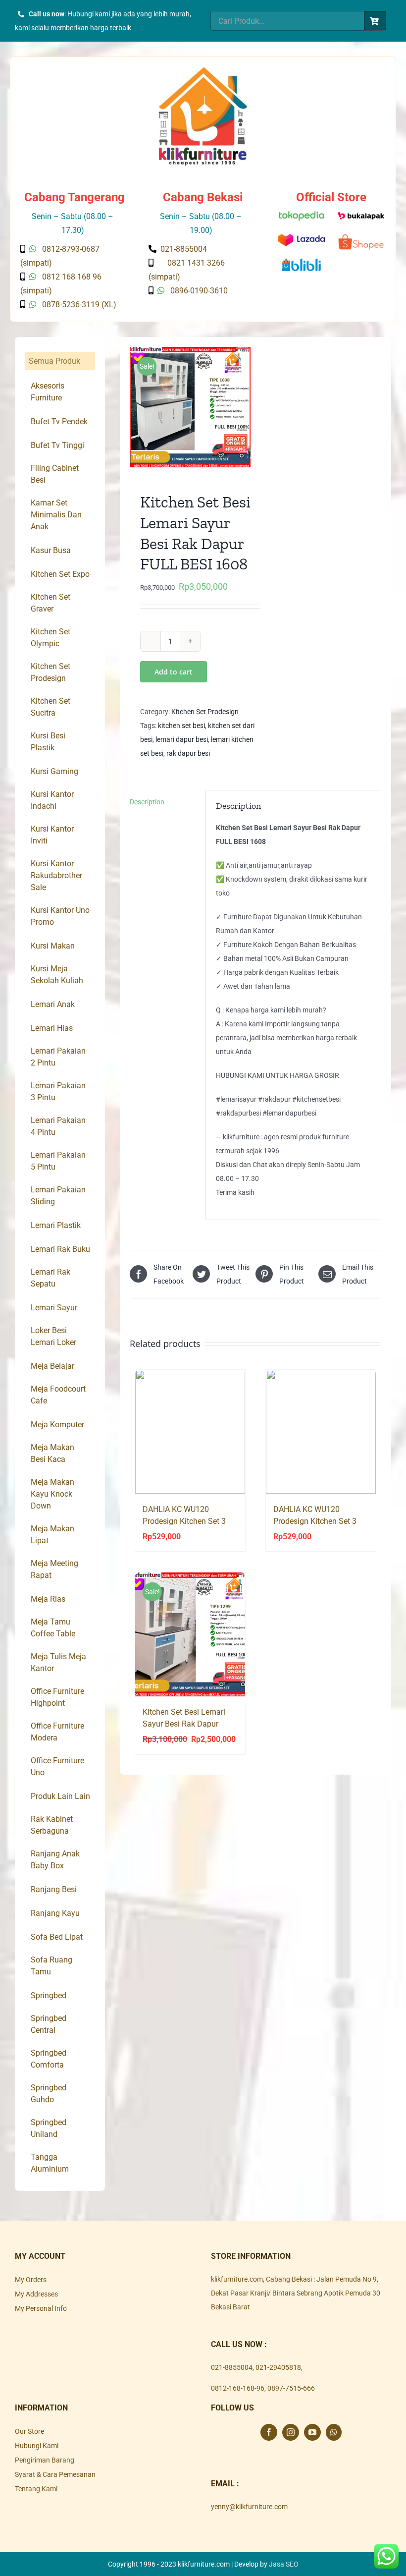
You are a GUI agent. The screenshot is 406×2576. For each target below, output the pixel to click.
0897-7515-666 (291, 2388)
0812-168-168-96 (238, 2388)
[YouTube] (312, 2432)
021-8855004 (232, 2367)
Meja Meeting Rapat (54, 1569)
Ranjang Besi (54, 1889)
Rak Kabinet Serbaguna (52, 1825)
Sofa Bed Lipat (57, 1937)
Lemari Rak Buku (60, 1249)
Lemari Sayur (54, 1308)
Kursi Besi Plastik (48, 742)
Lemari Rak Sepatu (51, 1278)
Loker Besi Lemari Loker (53, 1336)
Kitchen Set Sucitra (51, 707)
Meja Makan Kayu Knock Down (52, 1494)
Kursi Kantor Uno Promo (60, 916)
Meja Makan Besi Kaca (52, 1453)
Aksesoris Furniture (48, 392)
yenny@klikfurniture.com (249, 2507)
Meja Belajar (52, 1366)
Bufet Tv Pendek (59, 421)
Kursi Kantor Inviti (52, 835)
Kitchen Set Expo (60, 574)
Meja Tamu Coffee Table (53, 1628)
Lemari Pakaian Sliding (58, 1196)
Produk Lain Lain (60, 1796)
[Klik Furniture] (203, 70)
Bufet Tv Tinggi (57, 445)
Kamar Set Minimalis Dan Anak (56, 515)
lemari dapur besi (182, 739)
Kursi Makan (53, 946)
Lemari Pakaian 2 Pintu (58, 1057)
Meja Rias (48, 1599)
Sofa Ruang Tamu (51, 1966)
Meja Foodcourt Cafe (58, 1395)
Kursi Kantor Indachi (52, 800)
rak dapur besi (188, 753)
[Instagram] (291, 2432)
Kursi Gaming (54, 771)
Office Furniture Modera (57, 1732)
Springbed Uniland (49, 2128)
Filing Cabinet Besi (55, 474)
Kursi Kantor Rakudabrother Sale (56, 875)
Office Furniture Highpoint (57, 1697)
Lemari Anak (53, 1004)
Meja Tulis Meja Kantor (58, 1662)
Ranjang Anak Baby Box (55, 1860)
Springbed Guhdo (49, 2094)
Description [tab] (147, 802)
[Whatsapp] (334, 2432)
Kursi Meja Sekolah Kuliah (57, 975)
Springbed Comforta (49, 2059)
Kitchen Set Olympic (51, 638)
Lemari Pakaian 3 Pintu (58, 1092)
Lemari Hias (52, 1028)
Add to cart (174, 672)
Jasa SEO (284, 2564)
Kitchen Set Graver (51, 603)
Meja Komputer (57, 1425)
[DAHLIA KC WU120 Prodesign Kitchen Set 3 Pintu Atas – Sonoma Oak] (190, 1432)
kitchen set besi (181, 726)
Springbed (49, 1995)
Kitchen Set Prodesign (205, 712)
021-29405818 (278, 2367)
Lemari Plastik (56, 1225)
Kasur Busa (51, 550)
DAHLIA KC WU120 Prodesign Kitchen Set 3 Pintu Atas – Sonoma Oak (188, 1521)
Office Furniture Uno (57, 1766)
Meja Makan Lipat (52, 1535)
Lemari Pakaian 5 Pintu (58, 1161)
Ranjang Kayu (55, 1913)
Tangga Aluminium (50, 2163)
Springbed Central (49, 2024)
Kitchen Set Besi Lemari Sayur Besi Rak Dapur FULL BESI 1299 (184, 1724)
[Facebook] (269, 2432)
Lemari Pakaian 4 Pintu (58, 1126)
